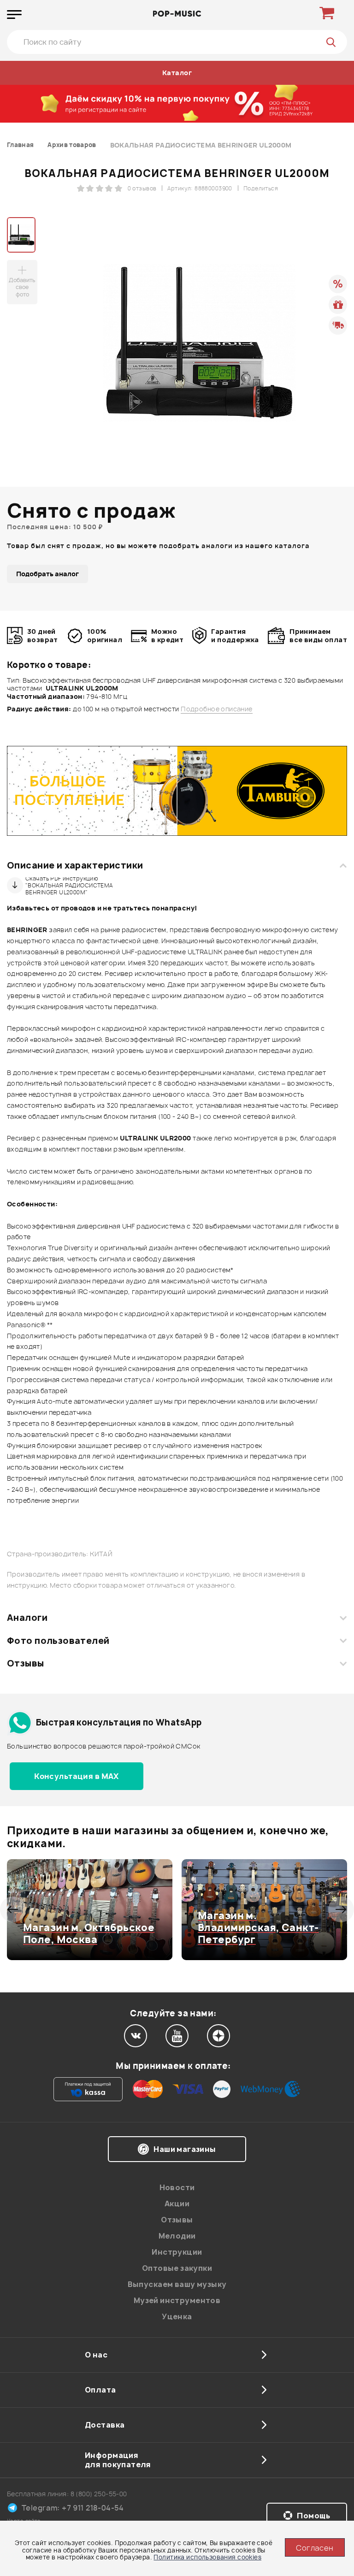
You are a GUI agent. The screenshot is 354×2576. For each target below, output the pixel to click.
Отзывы (26, 1663)
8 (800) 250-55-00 (99, 2494)
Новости (177, 2187)
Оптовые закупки (177, 2268)
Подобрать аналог (47, 574)
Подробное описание (217, 709)
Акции (177, 2204)
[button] (13, 1909)
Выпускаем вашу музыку (177, 2284)
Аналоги (27, 1618)
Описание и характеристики (75, 865)
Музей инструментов (177, 2300)
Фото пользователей (58, 1641)
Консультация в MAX (77, 1776)
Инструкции (177, 2252)
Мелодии (177, 2236)
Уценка (177, 2316)
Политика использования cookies (207, 2557)
